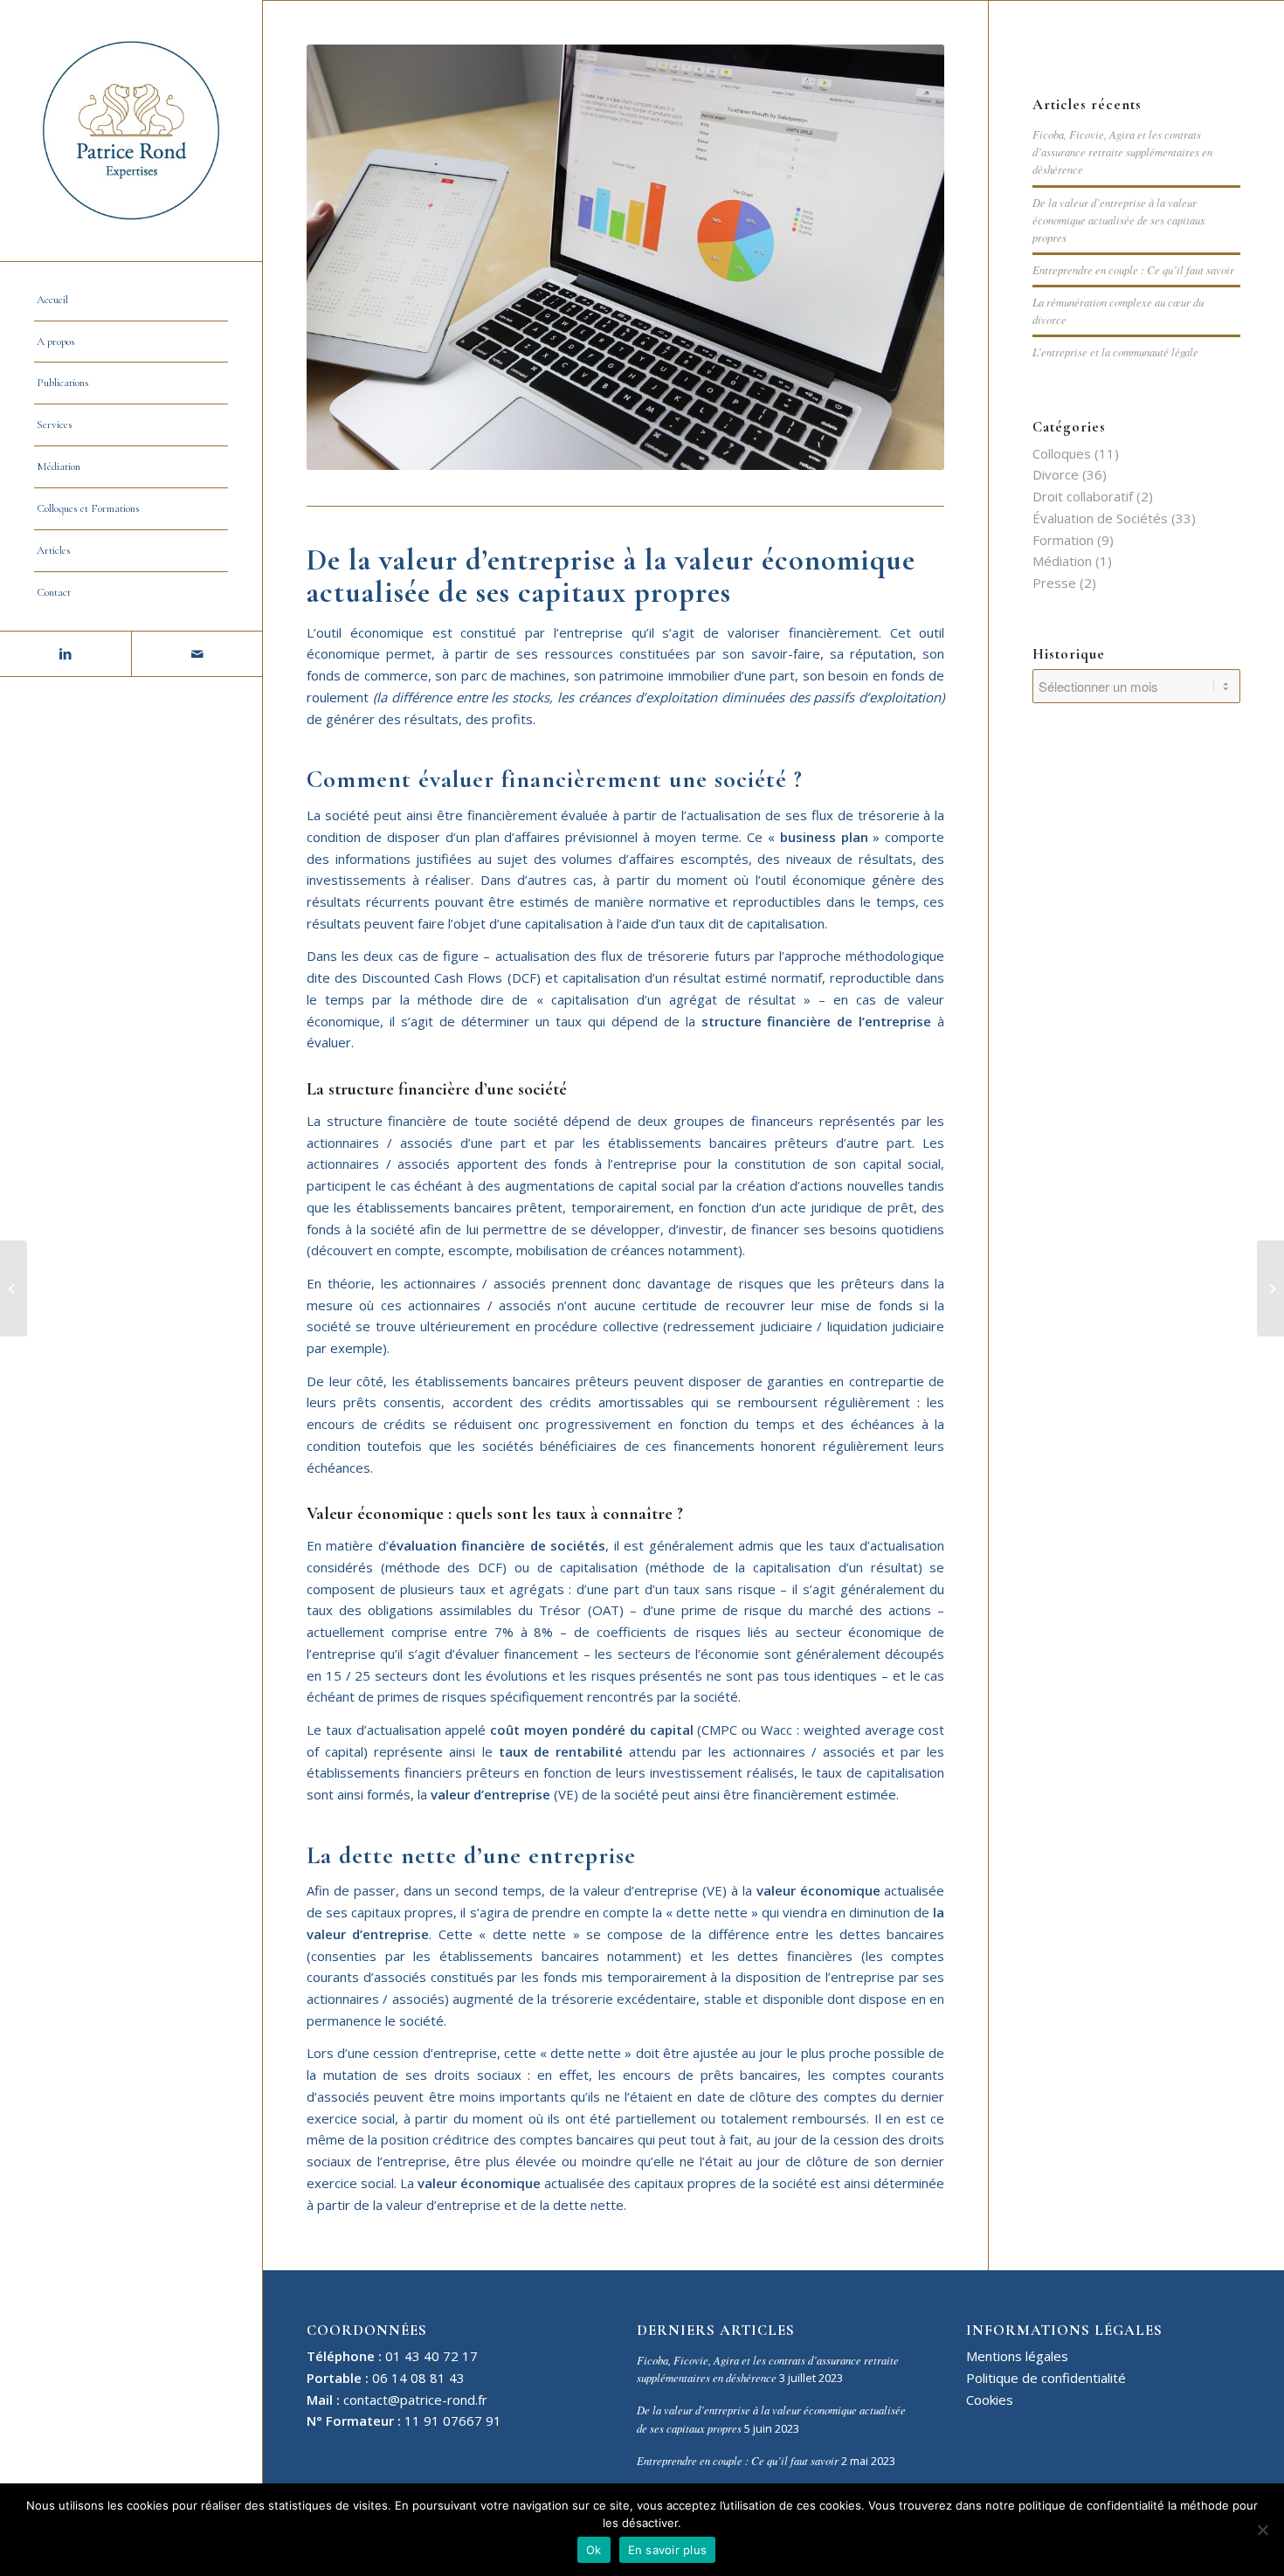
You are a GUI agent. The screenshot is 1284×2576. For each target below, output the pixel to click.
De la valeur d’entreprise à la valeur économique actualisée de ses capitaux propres (1119, 220)
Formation (1063, 540)
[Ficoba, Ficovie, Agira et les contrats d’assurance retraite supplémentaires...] (1270, 1288)
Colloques (1062, 453)
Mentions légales (1017, 2356)
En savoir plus (668, 2550)
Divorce (1056, 474)
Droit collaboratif (1083, 496)
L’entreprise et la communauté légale (1115, 352)
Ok (594, 2550)
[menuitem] (131, 300)
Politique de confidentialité (1046, 2378)
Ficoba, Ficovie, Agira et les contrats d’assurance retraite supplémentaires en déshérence (1122, 152)
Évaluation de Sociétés (1100, 518)
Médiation (1062, 561)
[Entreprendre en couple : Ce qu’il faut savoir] (14, 1288)
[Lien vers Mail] (197, 654)
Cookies (990, 2400)
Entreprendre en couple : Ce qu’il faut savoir (1133, 269)
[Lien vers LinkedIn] (66, 654)
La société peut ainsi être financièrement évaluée (457, 815)
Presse (1054, 583)
